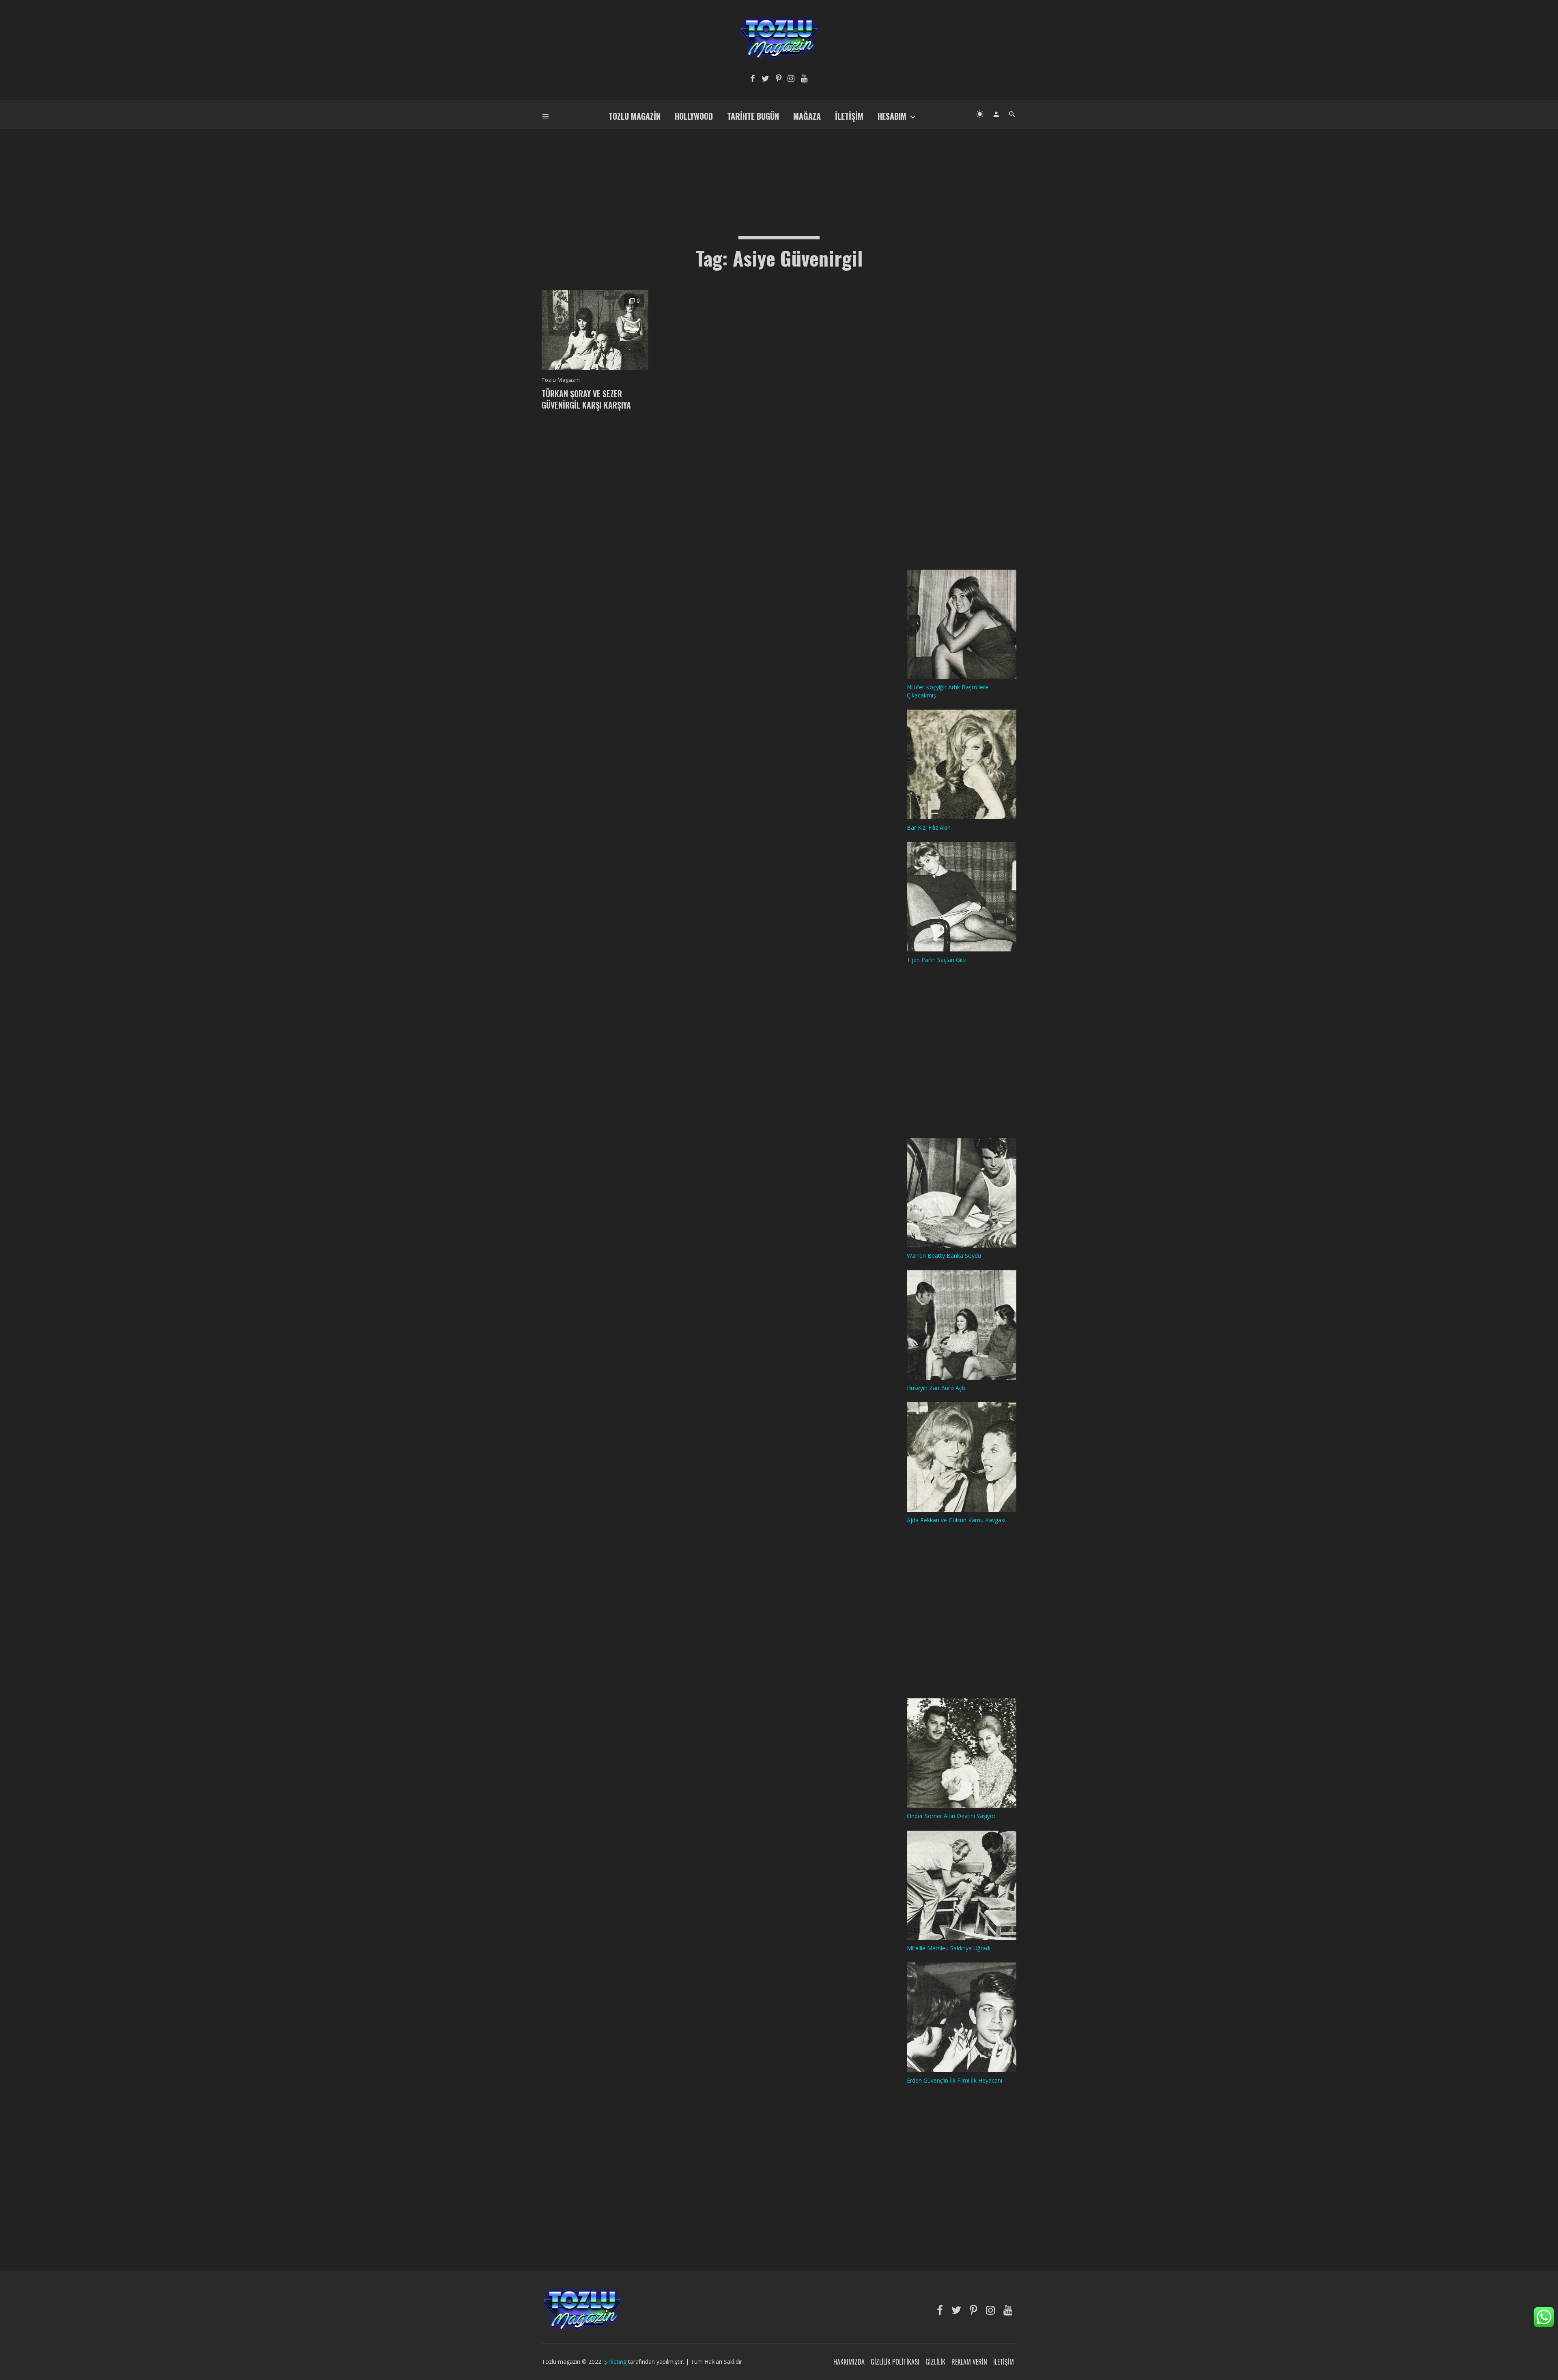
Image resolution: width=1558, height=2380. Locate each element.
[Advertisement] (779, 169)
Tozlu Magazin (635, 116)
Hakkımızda (849, 2362)
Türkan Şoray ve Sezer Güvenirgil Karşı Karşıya (586, 399)
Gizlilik (935, 2362)
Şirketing (616, 2362)
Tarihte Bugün (753, 116)
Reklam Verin (969, 2362)
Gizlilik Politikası (895, 2362)
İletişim (849, 116)
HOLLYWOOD (694, 116)
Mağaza (807, 116)
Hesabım (892, 116)
